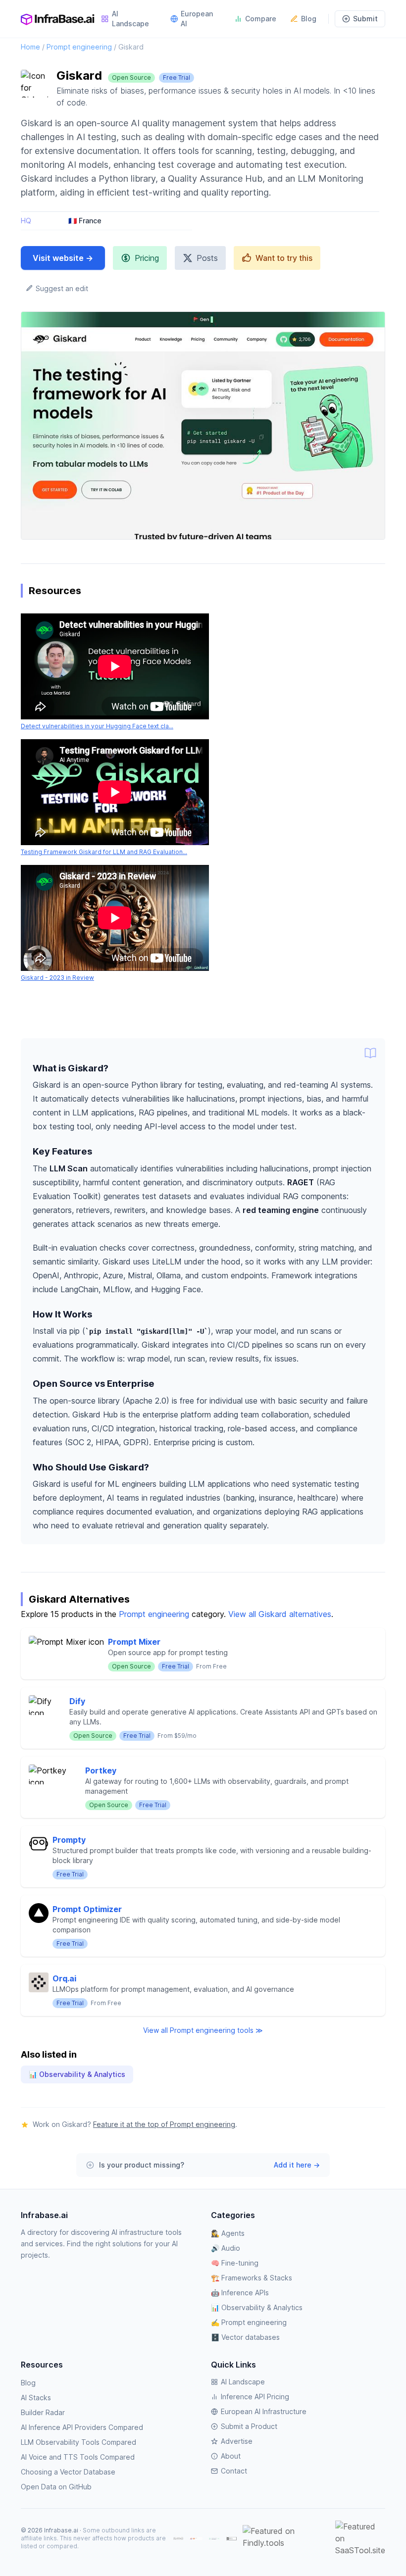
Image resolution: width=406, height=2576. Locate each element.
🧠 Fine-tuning (235, 2263)
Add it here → (297, 2165)
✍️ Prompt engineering (249, 2322)
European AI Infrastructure (264, 2411)
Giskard (131, 47)
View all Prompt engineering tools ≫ (203, 2030)
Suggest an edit (61, 288)
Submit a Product (249, 2426)
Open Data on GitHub (56, 2487)
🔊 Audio (226, 2248)
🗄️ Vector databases (245, 2337)
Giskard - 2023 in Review (57, 978)
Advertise (237, 2441)
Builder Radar (43, 2412)
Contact (234, 2471)
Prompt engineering (79, 47)
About (231, 2456)
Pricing (147, 258)
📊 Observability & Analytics (77, 2074)
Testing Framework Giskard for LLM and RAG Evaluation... (104, 852)
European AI (197, 19)
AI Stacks (36, 2398)
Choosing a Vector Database (68, 2472)
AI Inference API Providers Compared (82, 2427)
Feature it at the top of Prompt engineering (164, 2124)
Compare (261, 19)
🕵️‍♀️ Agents (228, 2233)
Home (30, 47)
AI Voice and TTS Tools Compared (78, 2457)
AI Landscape (130, 19)
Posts (207, 258)
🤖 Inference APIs (240, 2293)
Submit (365, 19)
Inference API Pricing (255, 2397)
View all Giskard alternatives (280, 1614)
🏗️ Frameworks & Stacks (252, 2278)
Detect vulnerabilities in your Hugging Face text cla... (97, 726)
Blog (309, 19)
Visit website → (63, 258)
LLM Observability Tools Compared (78, 2442)
